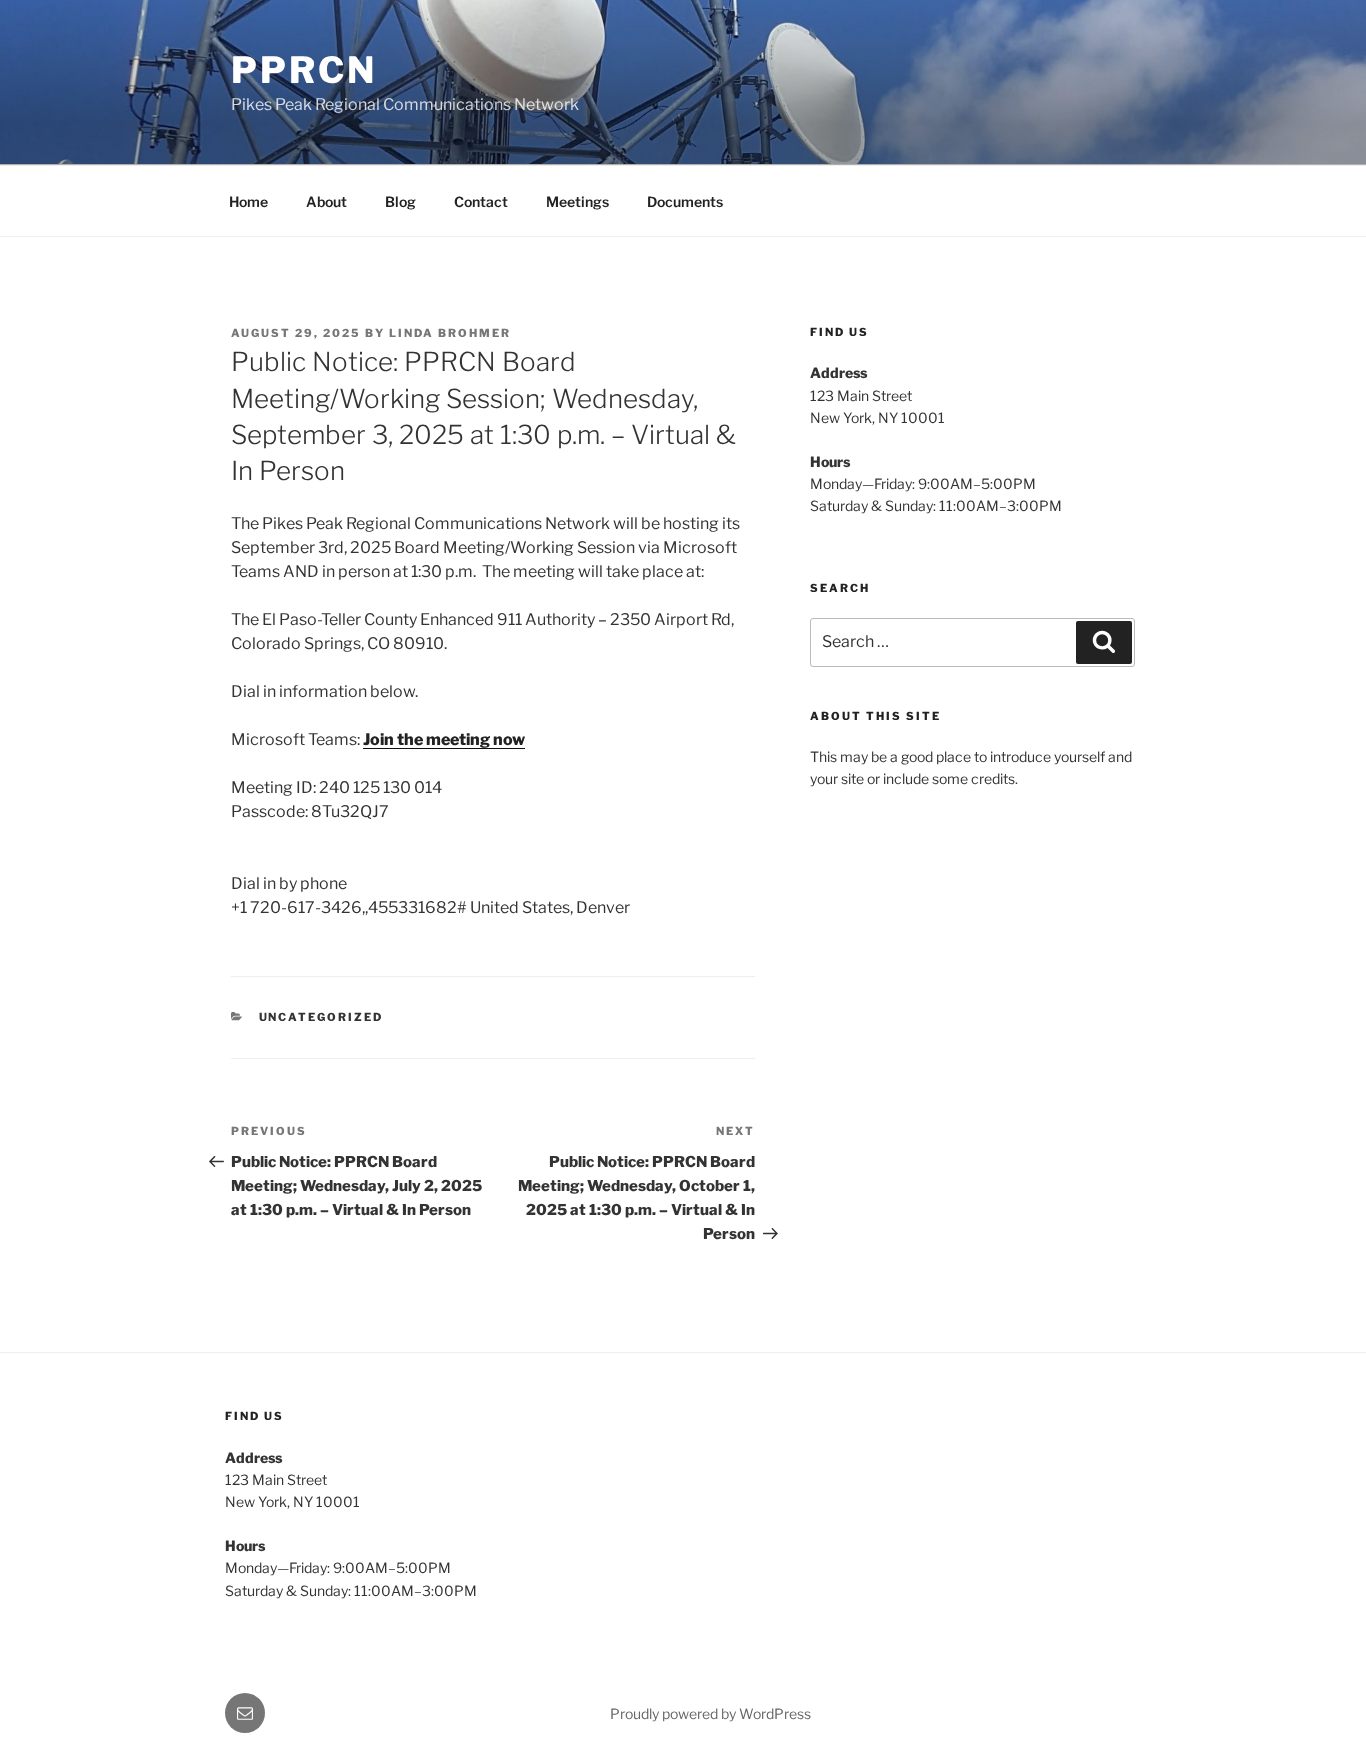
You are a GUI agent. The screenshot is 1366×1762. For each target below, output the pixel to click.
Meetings (577, 201)
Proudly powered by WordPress (710, 1713)
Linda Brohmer (450, 333)
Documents (685, 201)
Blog (400, 201)
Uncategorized (321, 1017)
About (326, 201)
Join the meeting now (444, 739)
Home (248, 201)
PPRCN (303, 70)
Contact (481, 201)
